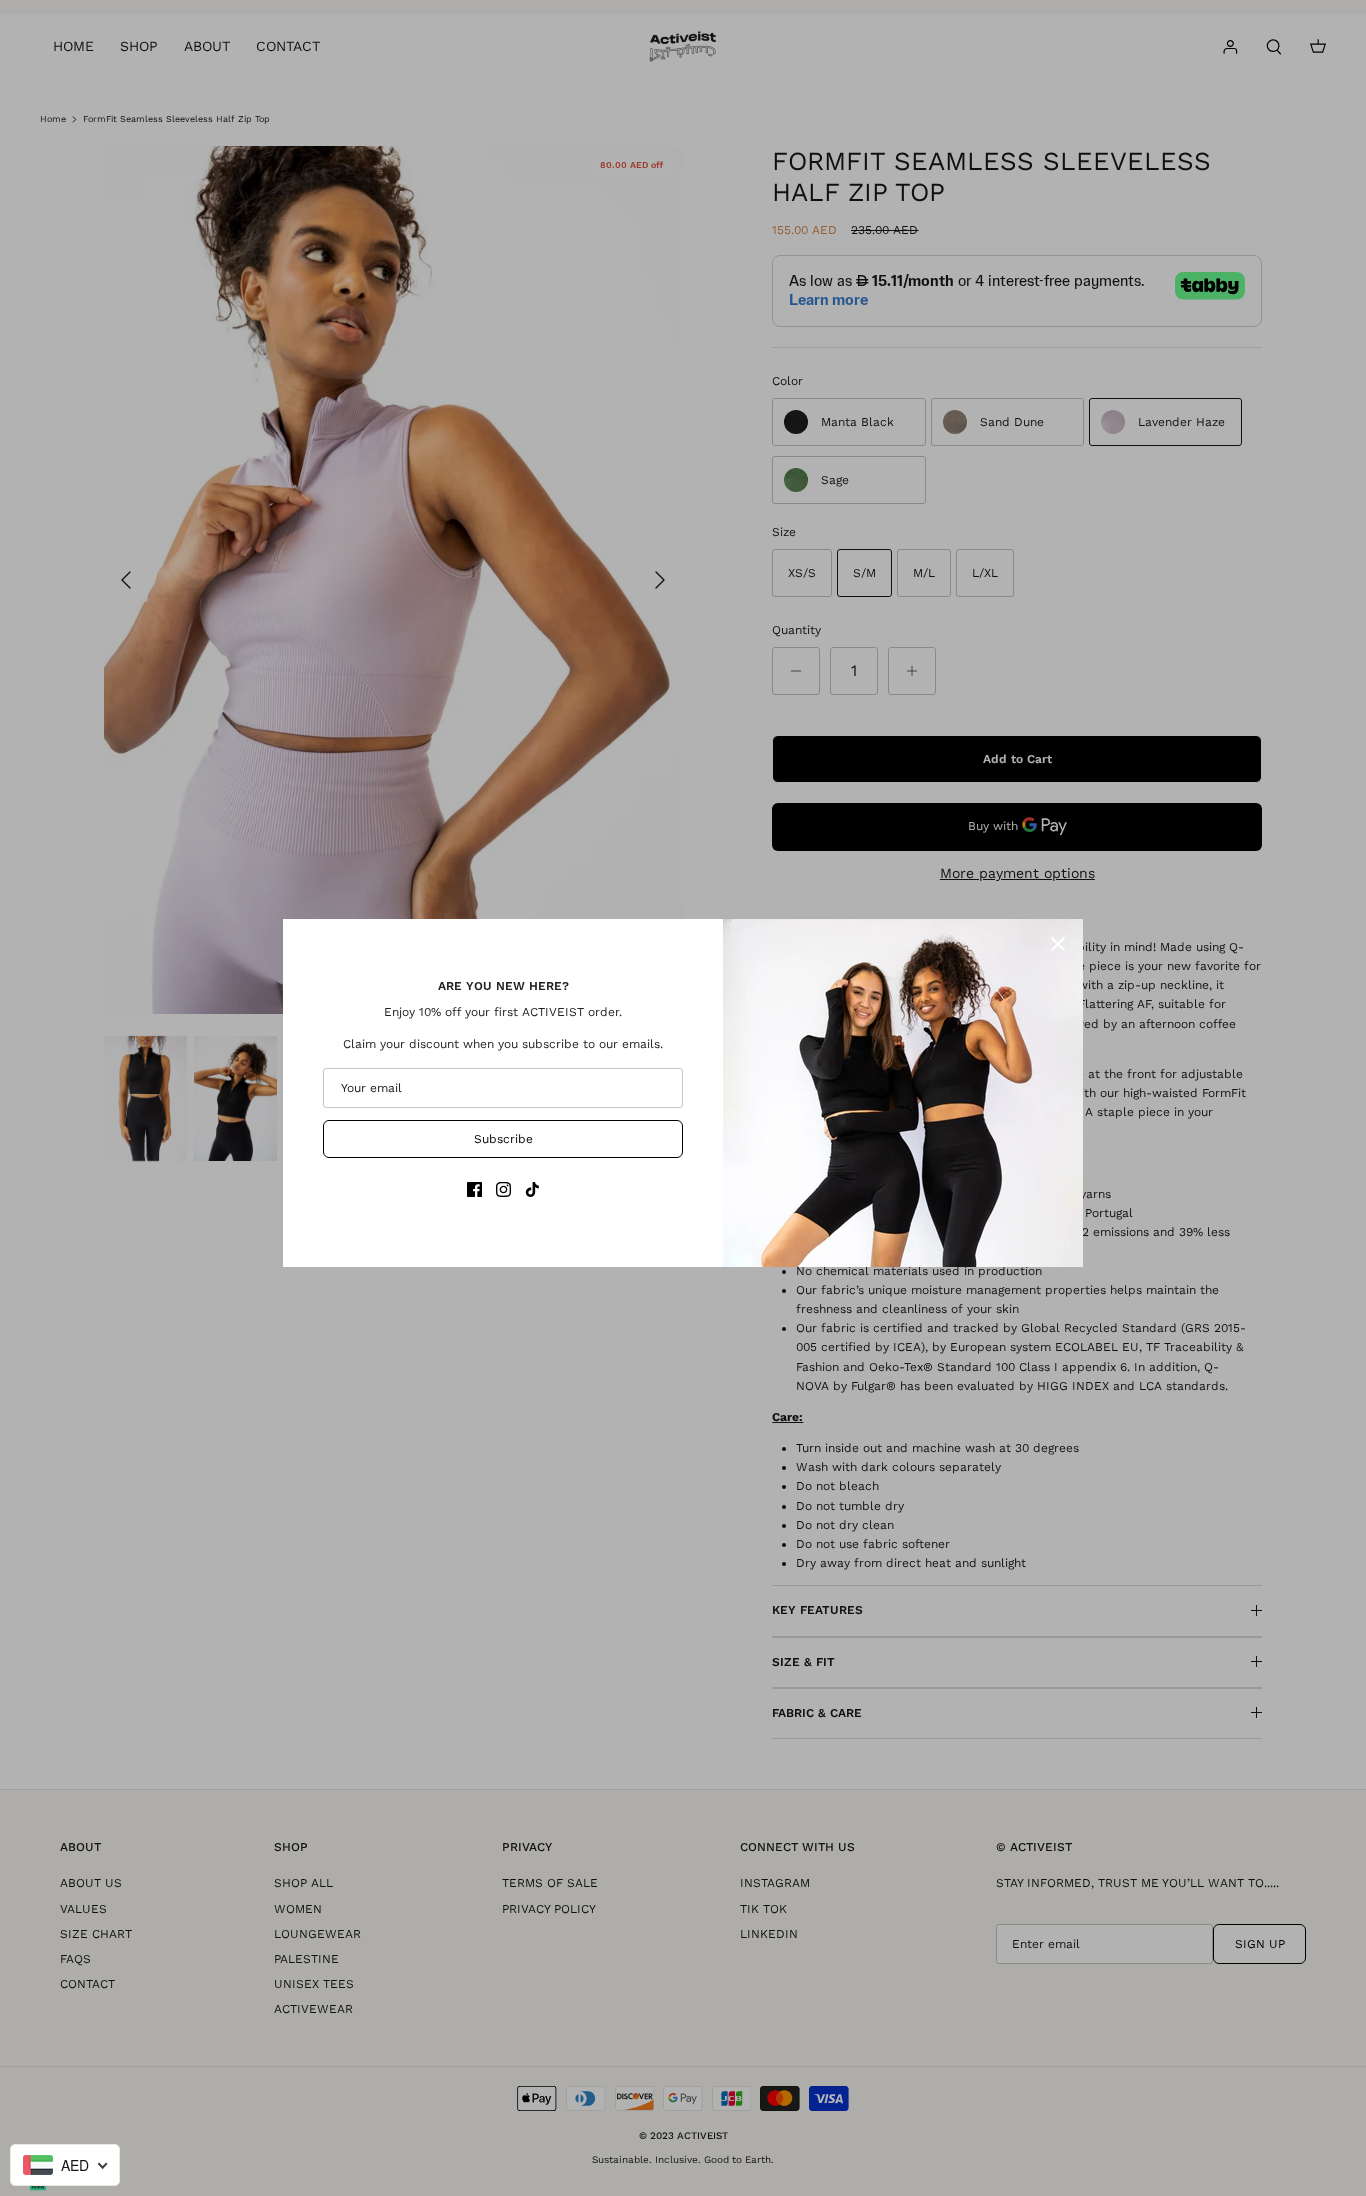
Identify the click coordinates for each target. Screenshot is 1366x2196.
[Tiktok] (532, 1189)
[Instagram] (503, 1189)
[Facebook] (474, 1189)
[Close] (1058, 944)
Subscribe (503, 1139)
